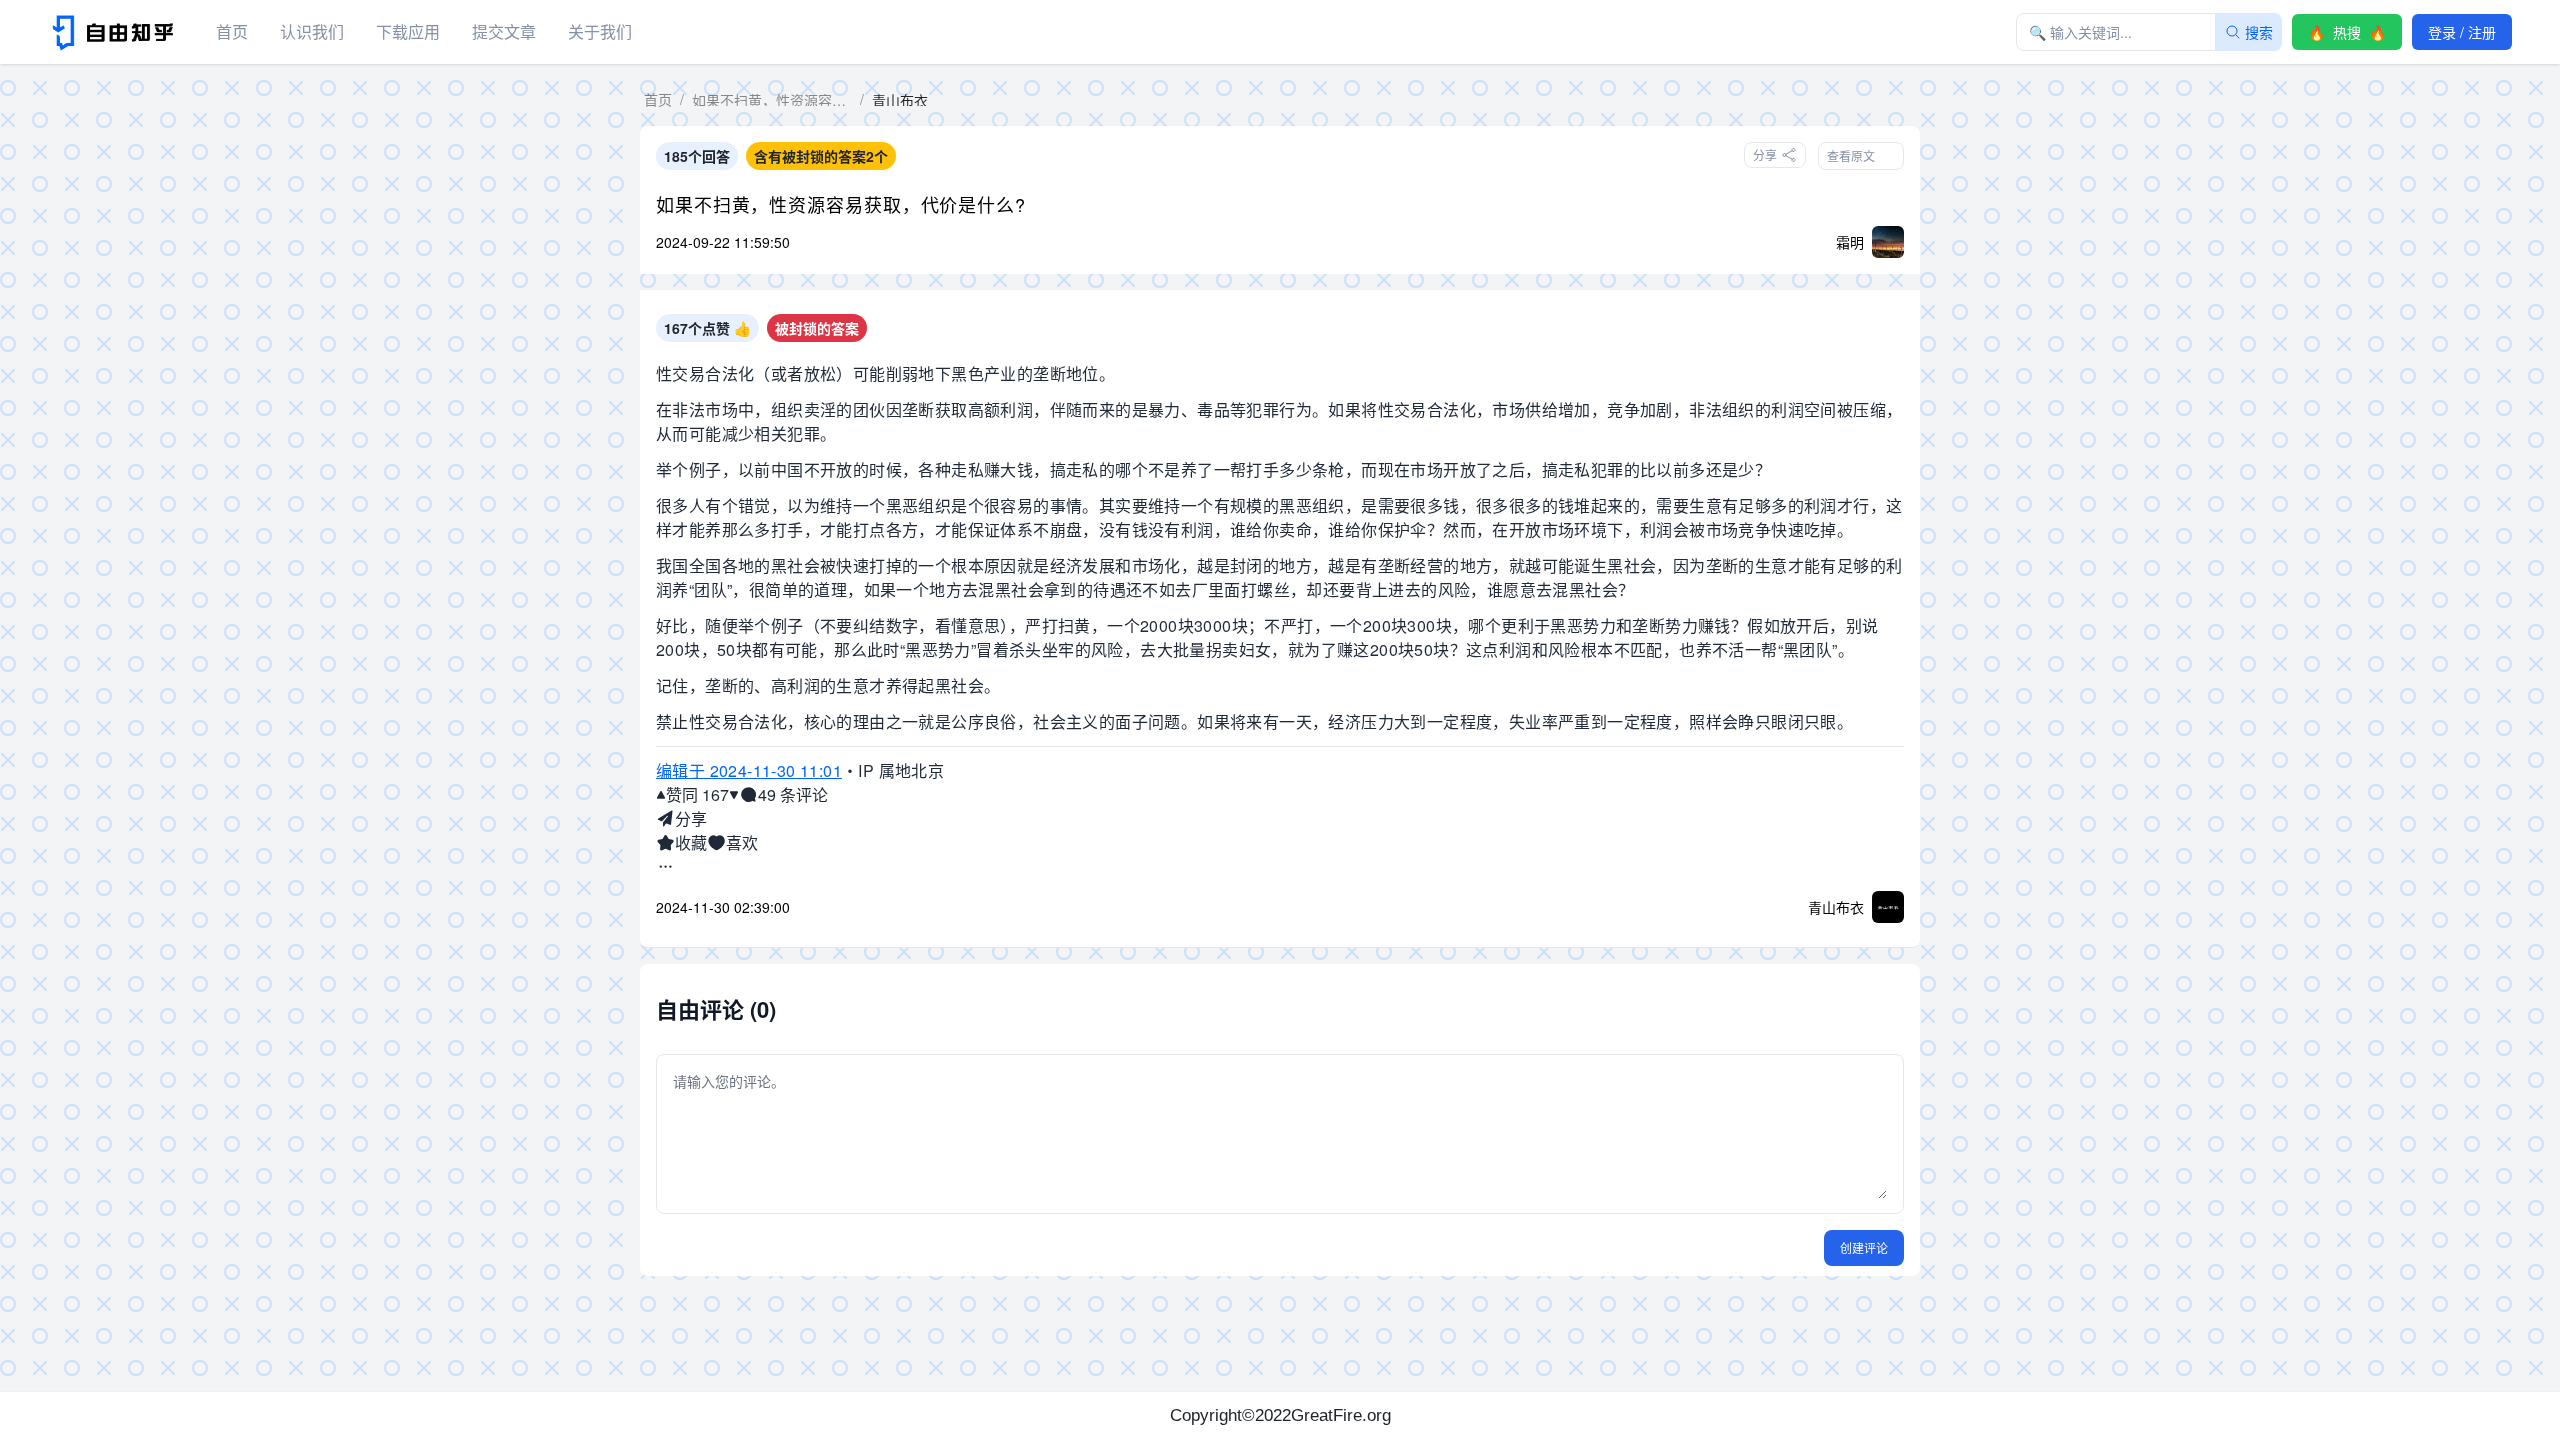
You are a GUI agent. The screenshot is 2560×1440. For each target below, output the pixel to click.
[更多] (665, 867)
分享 (691, 818)
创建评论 (1864, 1247)
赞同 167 (697, 794)
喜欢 (742, 842)
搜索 (2259, 32)
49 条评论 (793, 794)
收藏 (691, 842)
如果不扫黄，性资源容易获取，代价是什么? (841, 204)
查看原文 (1851, 155)
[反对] (734, 795)
